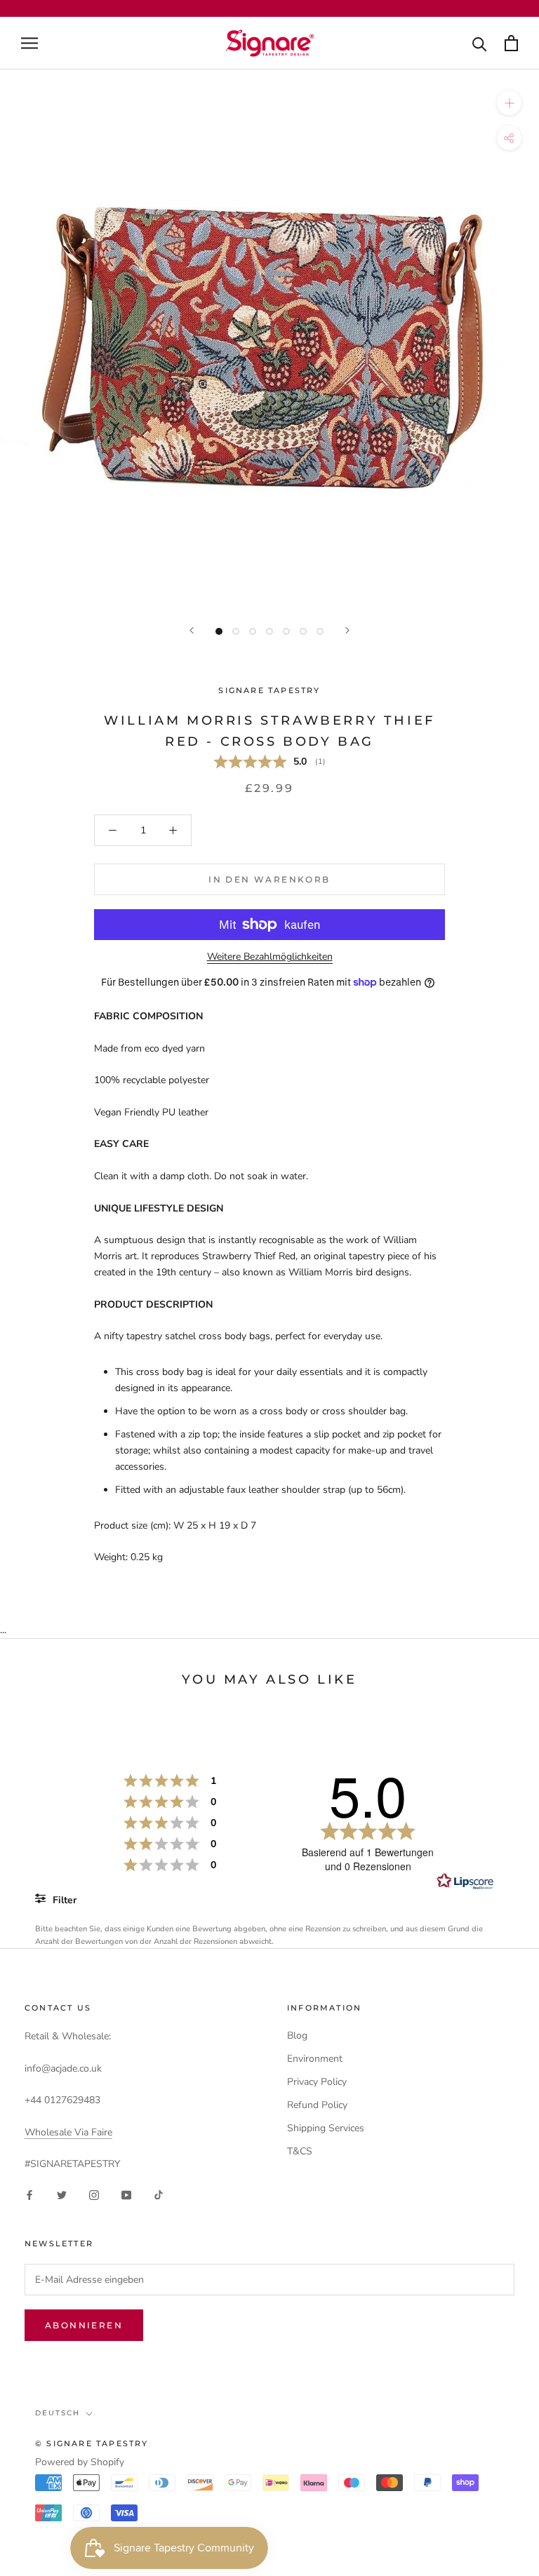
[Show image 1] (219, 631)
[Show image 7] (320, 631)
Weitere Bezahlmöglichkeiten (270, 957)
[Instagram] (94, 2194)
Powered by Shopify (80, 2462)
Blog (297, 2035)
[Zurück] (192, 630)
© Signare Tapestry (92, 2443)
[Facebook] (29, 2194)
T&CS (300, 2151)
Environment (315, 2059)
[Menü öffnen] (29, 43)
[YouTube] (126, 2194)
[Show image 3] (253, 631)
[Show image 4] (269, 631)
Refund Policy (317, 2105)
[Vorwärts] (347, 630)
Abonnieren (84, 2325)
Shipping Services (326, 2128)
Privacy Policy (317, 2082)
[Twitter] (62, 2194)
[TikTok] (159, 2194)
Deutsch (58, 2413)
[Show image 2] (236, 631)
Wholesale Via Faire (68, 2132)
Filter (63, 1900)
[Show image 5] (286, 631)
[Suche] (480, 43)
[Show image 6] (303, 631)
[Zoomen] (509, 103)
